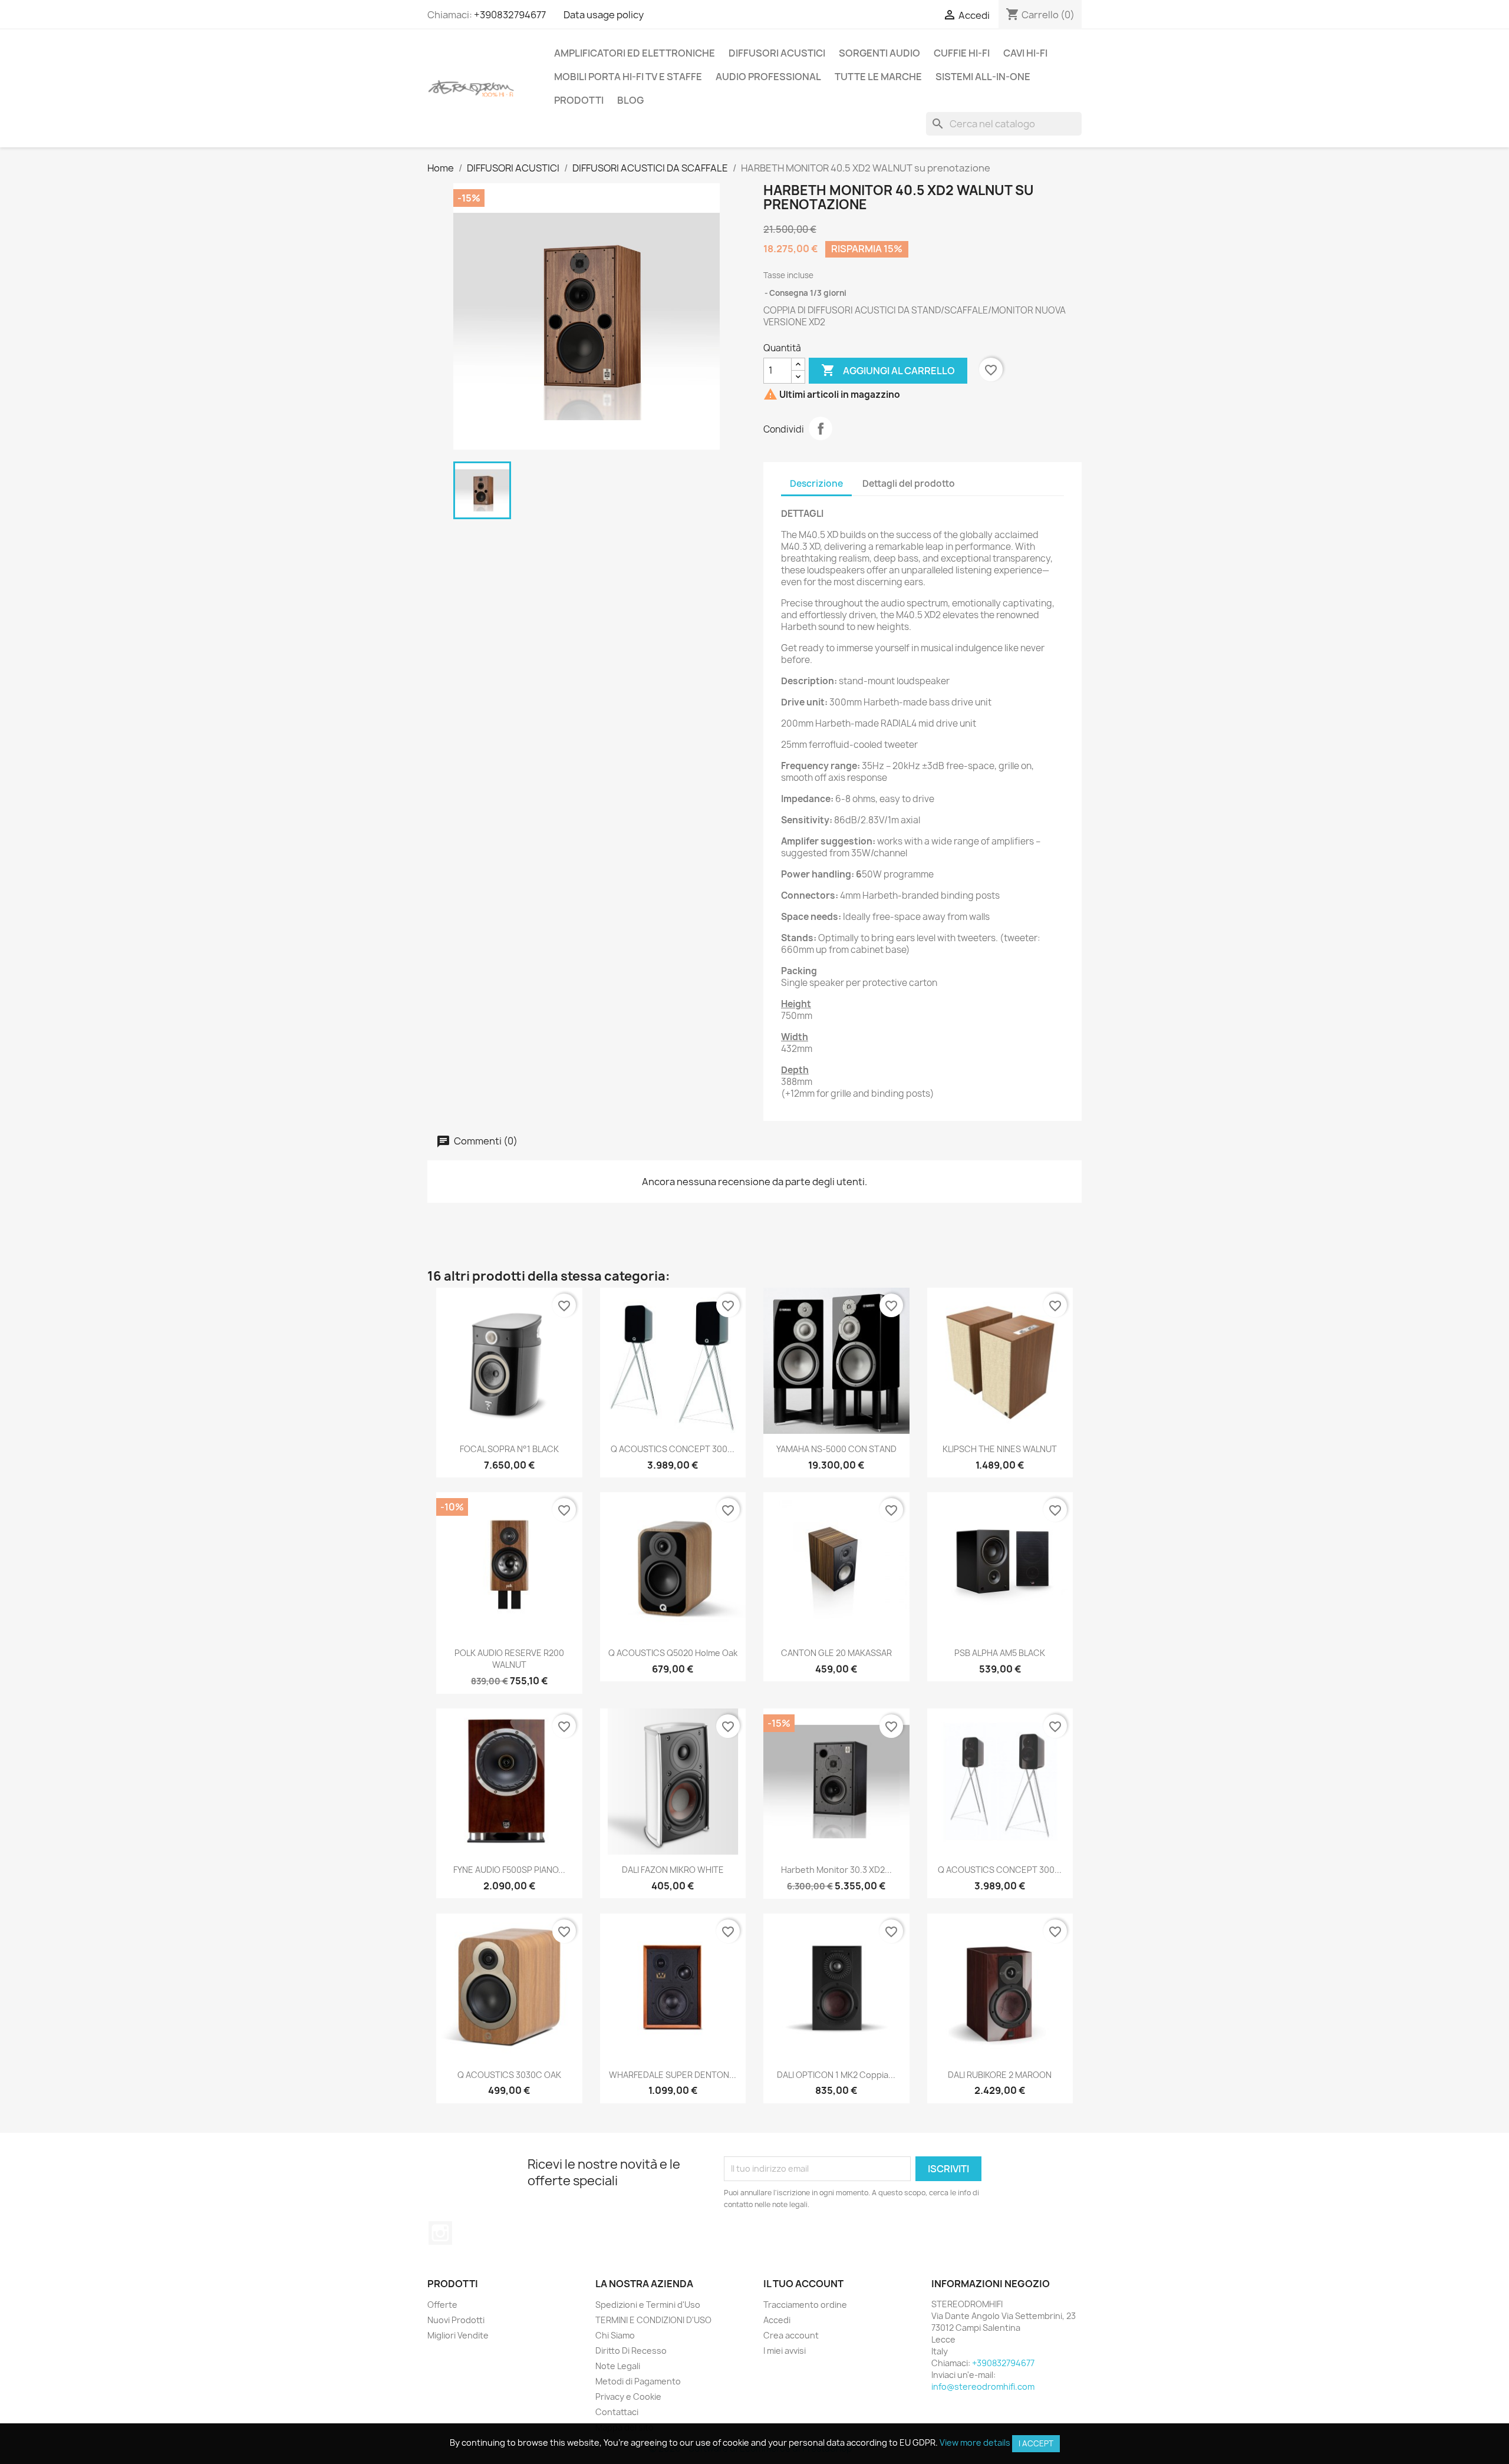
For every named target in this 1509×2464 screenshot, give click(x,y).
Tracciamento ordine (805, 2305)
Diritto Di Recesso (631, 2351)
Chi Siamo (615, 2335)
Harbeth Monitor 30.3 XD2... (836, 1870)
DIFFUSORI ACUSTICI (777, 53)
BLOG (630, 100)
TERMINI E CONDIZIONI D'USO (653, 2320)
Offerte (442, 2305)
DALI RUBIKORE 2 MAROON (1000, 2075)
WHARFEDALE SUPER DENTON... (673, 2075)
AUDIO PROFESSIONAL (768, 77)
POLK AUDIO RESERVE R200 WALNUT (509, 1659)
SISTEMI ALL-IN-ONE (983, 77)
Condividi (821, 428)
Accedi (777, 2320)
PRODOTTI (579, 100)
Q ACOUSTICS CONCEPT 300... (673, 1449)
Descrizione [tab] (816, 484)
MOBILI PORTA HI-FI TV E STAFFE (628, 77)
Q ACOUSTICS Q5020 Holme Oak (673, 1653)
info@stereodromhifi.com (983, 2387)
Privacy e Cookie (628, 2397)
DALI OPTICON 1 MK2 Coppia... (836, 2075)
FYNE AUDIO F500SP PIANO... (509, 1870)
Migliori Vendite (458, 2335)
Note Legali (618, 2366)
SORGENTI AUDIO (879, 53)
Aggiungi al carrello (888, 370)
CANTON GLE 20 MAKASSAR (836, 1653)
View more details (975, 2442)
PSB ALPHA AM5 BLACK (1000, 1653)
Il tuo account (803, 2284)
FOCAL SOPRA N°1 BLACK (509, 1449)
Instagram (440, 2233)
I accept (1036, 2443)
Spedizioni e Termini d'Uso (648, 2305)
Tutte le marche (878, 77)
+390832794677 (510, 15)
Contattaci (617, 2412)
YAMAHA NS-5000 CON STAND (836, 1449)
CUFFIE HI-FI (962, 53)
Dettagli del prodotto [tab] (909, 484)
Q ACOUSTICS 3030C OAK (509, 2075)
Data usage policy (604, 15)
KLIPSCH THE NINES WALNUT (1000, 1449)
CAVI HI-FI (1025, 53)
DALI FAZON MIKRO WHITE (673, 1870)
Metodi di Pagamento (638, 2381)
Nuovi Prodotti (456, 2320)
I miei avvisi (785, 2351)
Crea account (791, 2335)
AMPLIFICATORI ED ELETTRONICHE (635, 53)
